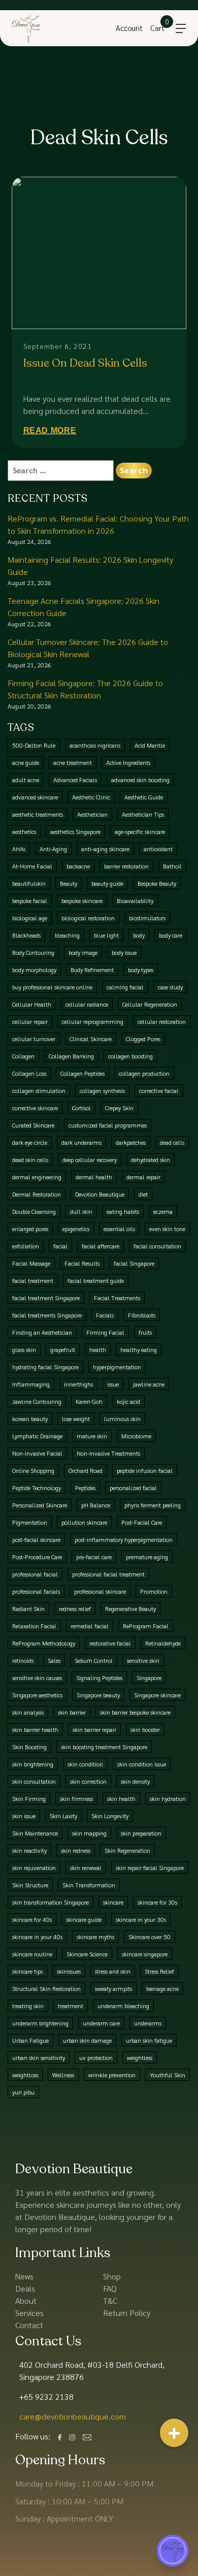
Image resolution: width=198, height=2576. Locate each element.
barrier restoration (126, 866)
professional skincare (100, 1591)
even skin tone (167, 1229)
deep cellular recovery (90, 1160)
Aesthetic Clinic (91, 797)
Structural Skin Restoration (46, 1988)
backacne (78, 866)
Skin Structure (30, 1885)
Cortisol (81, 1108)
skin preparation (141, 1833)
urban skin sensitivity (39, 2057)
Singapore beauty (98, 1695)
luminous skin (122, 1419)
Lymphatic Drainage (37, 1436)
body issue (124, 952)
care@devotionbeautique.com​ (73, 2416)
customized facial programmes (108, 1125)
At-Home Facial (32, 866)
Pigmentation (30, 1522)
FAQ (110, 2288)
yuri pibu (23, 2092)
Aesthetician (92, 814)
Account (129, 28)
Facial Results (82, 1263)
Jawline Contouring (37, 1401)
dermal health (94, 1177)
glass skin (24, 1349)
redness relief (75, 1608)
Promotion (154, 1591)
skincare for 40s (32, 1919)
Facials (105, 1315)
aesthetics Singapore (75, 831)
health (98, 1349)
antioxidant (158, 849)
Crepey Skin (119, 1108)
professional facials (36, 1591)
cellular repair (30, 1021)
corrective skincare (35, 1108)
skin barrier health (35, 1729)
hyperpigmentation (117, 1367)
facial (60, 1246)
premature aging (147, 1557)
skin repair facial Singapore (150, 1867)
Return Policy (127, 2313)
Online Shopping (33, 1470)
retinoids (23, 1660)
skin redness (76, 1850)
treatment (71, 2006)
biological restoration (88, 918)
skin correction (88, 1781)
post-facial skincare (36, 1539)
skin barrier (72, 1712)
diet (143, 1194)
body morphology (34, 970)
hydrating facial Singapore (45, 1367)
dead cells (172, 1142)
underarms (148, 2023)
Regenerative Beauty (130, 1608)
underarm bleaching (123, 2006)
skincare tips (27, 1971)
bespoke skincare (82, 900)
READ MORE (50, 430)
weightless (140, 2057)
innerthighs (78, 1384)
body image (83, 952)
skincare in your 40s (37, 1937)
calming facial (125, 987)
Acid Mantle (150, 745)
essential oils (119, 1229)
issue (113, 1384)
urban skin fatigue (149, 2040)
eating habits (123, 1211)
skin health (121, 1798)
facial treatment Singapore (46, 1298)
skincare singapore (145, 1954)
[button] (174, 2433)
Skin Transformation (89, 1885)
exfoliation (26, 1246)
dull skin (81, 1211)
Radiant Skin (28, 1608)
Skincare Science (87, 1954)
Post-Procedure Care (37, 1557)
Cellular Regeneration (150, 1004)
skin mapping (89, 1833)
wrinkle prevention (112, 2075)
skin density (135, 1781)
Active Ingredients (128, 762)
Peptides (85, 1488)
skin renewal (86, 1867)
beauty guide (107, 883)
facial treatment (33, 1280)
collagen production (144, 1073)
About (26, 2300)
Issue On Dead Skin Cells (85, 363)
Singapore (149, 1678)
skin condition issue (142, 1764)
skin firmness (76, 1798)
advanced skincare (35, 797)
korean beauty (30, 1419)
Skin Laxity (63, 1816)
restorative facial (110, 1643)
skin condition (85, 1764)
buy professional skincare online (52, 987)
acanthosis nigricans (95, 745)
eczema (163, 1211)
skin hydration (168, 1798)
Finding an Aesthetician (42, 1332)
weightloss (25, 2075)
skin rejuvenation (34, 1867)
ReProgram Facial (146, 1626)
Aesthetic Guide (144, 797)
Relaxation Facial (34, 1626)
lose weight (76, 1419)
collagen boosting (130, 1056)
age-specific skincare (140, 831)
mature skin (92, 1436)
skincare (113, 1902)
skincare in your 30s (141, 1919)
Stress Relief (159, 1971)
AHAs (19, 849)
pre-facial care (94, 1557)
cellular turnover (34, 1039)
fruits (145, 1332)
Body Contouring (33, 952)
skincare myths (95, 1937)
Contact (29, 2325)
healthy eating (139, 1349)
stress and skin (113, 1971)
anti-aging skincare (105, 849)
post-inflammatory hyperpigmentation (124, 1539)
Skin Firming (29, 1798)
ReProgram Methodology (44, 1643)
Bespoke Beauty (157, 883)
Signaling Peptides (99, 1678)
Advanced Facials (75, 780)
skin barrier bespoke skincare (135, 1712)
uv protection (96, 2057)
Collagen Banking (71, 1056)
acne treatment (73, 762)
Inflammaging (31, 1384)
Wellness (63, 2075)
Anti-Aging (53, 849)
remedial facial (90, 1626)
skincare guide (84, 1919)
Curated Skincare (33, 1125)
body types (141, 970)
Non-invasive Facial (37, 1453)
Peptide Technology (37, 1488)
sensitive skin (143, 1660)
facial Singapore (134, 1263)
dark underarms (81, 1142)
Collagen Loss (29, 1073)
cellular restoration (162, 1021)
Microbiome (136, 1436)
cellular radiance (87, 1004)
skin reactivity (29, 1850)
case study (170, 987)
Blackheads (26, 935)
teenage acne (162, 1988)
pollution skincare (84, 1522)
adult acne (26, 780)
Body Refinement (92, 970)
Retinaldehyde (163, 1643)
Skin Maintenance (35, 1833)
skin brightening (33, 1764)
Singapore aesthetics (37, 1695)
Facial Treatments (117, 1298)
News (24, 2276)
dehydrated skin (151, 1160)
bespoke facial (30, 900)
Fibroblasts (142, 1315)
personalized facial (133, 1488)
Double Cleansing (34, 1211)
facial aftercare (101, 1246)
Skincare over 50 (150, 1937)
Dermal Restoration (37, 1194)
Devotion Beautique (100, 1194)
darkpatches (131, 1142)
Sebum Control (94, 1660)
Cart (157, 28)
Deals (25, 2288)
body (139, 935)
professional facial (35, 1574)
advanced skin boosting (140, 780)
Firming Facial (105, 1332)
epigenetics (76, 1229)
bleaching (67, 935)
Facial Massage (31, 1263)
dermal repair (143, 1177)
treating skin (28, 2006)
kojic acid (128, 1401)
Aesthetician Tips (143, 814)
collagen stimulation (39, 1090)
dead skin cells (30, 1160)
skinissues (69, 1971)
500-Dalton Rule (34, 745)
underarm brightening (40, 2023)
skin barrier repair (94, 1729)
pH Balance (96, 1505)
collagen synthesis (102, 1090)
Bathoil (172, 866)
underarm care (101, 2023)
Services (29, 2313)
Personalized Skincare (40, 1505)
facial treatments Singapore (47, 1315)
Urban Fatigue (30, 2040)
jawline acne (149, 1384)
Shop (112, 2276)
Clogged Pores (143, 1039)
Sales (54, 1660)
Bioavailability (135, 900)
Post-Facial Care (142, 1522)
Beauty (69, 883)
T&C (110, 2300)
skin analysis (28, 1712)
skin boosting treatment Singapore (104, 1747)
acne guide (26, 762)
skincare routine (32, 1954)
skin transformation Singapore (51, 1902)
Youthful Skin (168, 2075)
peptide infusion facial (145, 1470)
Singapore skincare (157, 1695)
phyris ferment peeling (153, 1505)
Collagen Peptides (82, 1073)
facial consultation (157, 1246)
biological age (30, 918)
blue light (106, 935)
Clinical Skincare (91, 1039)
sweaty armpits (113, 1988)
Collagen (23, 1056)
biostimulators (147, 918)
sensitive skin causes (37, 1678)
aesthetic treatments (38, 814)
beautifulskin (29, 883)
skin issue (24, 1816)
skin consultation (34, 1781)
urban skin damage (87, 2040)
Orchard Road (86, 1470)
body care (171, 935)
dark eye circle (30, 1142)
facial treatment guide (96, 1280)
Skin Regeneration (127, 1850)
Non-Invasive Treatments (108, 1453)
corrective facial (159, 1090)
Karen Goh (89, 1401)
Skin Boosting (29, 1747)
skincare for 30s (157, 1902)
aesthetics (24, 831)
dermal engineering (37, 1177)
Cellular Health (32, 1004)
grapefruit (63, 1349)
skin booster (145, 1729)
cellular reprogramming (93, 1021)
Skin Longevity (110, 1816)
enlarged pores (30, 1229)
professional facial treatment (108, 1574)
